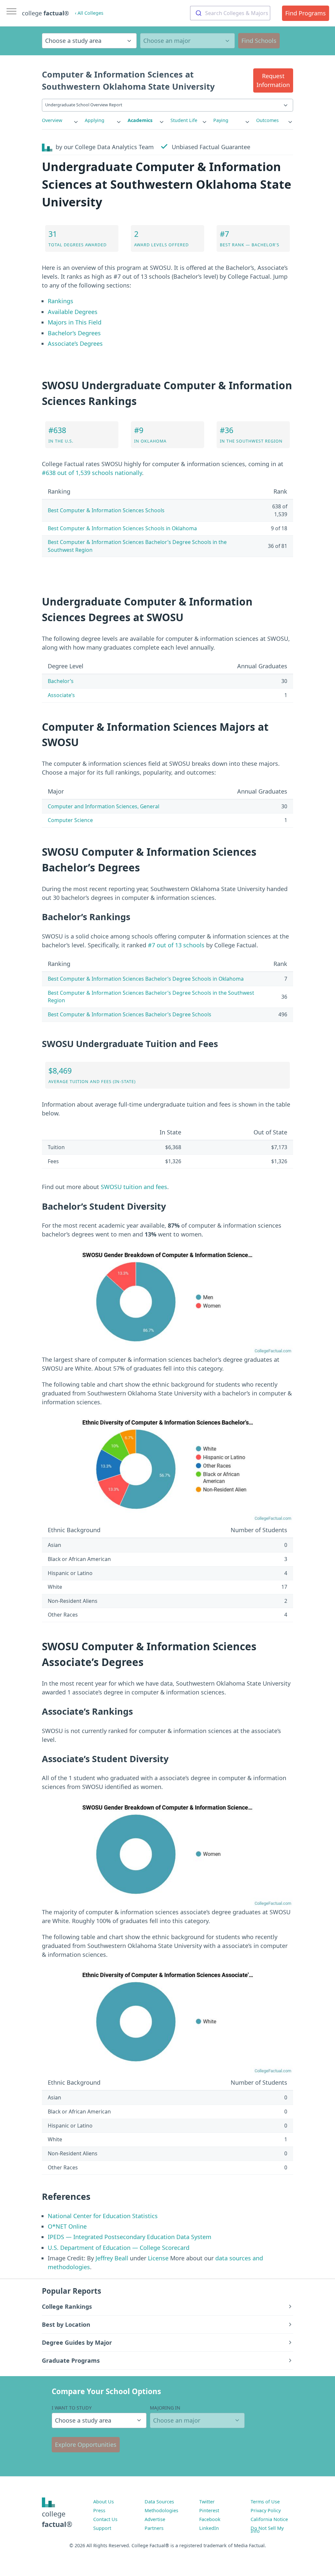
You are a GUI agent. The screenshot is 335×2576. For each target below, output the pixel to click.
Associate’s (61, 695)
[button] (273, 80)
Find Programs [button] (306, 13)
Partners (154, 2528)
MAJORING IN (165, 2408)
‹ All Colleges (89, 13)
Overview (52, 120)
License (158, 2258)
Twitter (207, 2502)
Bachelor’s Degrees (74, 333)
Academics (140, 120)
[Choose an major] (187, 41)
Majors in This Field (75, 322)
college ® (45, 13)
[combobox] (230, 13)
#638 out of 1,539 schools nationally (92, 473)
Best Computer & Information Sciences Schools (106, 510)
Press (99, 2510)
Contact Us (105, 2519)
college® (57, 2519)
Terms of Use (265, 2502)
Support (102, 2528)
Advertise (155, 2519)
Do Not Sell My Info (267, 2530)
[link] (60, 120)
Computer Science (70, 820)
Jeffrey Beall (112, 2258)
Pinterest (209, 2510)
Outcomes (267, 120)
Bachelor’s (61, 681)
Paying (221, 120)
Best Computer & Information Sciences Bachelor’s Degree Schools (130, 1014)
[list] (60, 120)
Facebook (210, 2519)
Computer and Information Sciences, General (104, 806)
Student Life (184, 120)
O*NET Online (67, 2226)
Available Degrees (73, 312)
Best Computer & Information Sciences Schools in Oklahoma (122, 528)
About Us (104, 2502)
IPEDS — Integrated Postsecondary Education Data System (130, 2237)
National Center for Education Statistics (103, 2216)
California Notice (269, 2519)
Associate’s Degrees (75, 343)
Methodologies (161, 2510)
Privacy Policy (266, 2510)
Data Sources (159, 2502)
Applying (95, 120)
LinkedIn (209, 2528)
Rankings (61, 301)
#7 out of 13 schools (176, 945)
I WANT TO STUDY (72, 2408)
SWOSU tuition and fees (134, 1187)
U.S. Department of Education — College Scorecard (119, 2248)
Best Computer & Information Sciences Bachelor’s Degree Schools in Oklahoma (146, 979)
